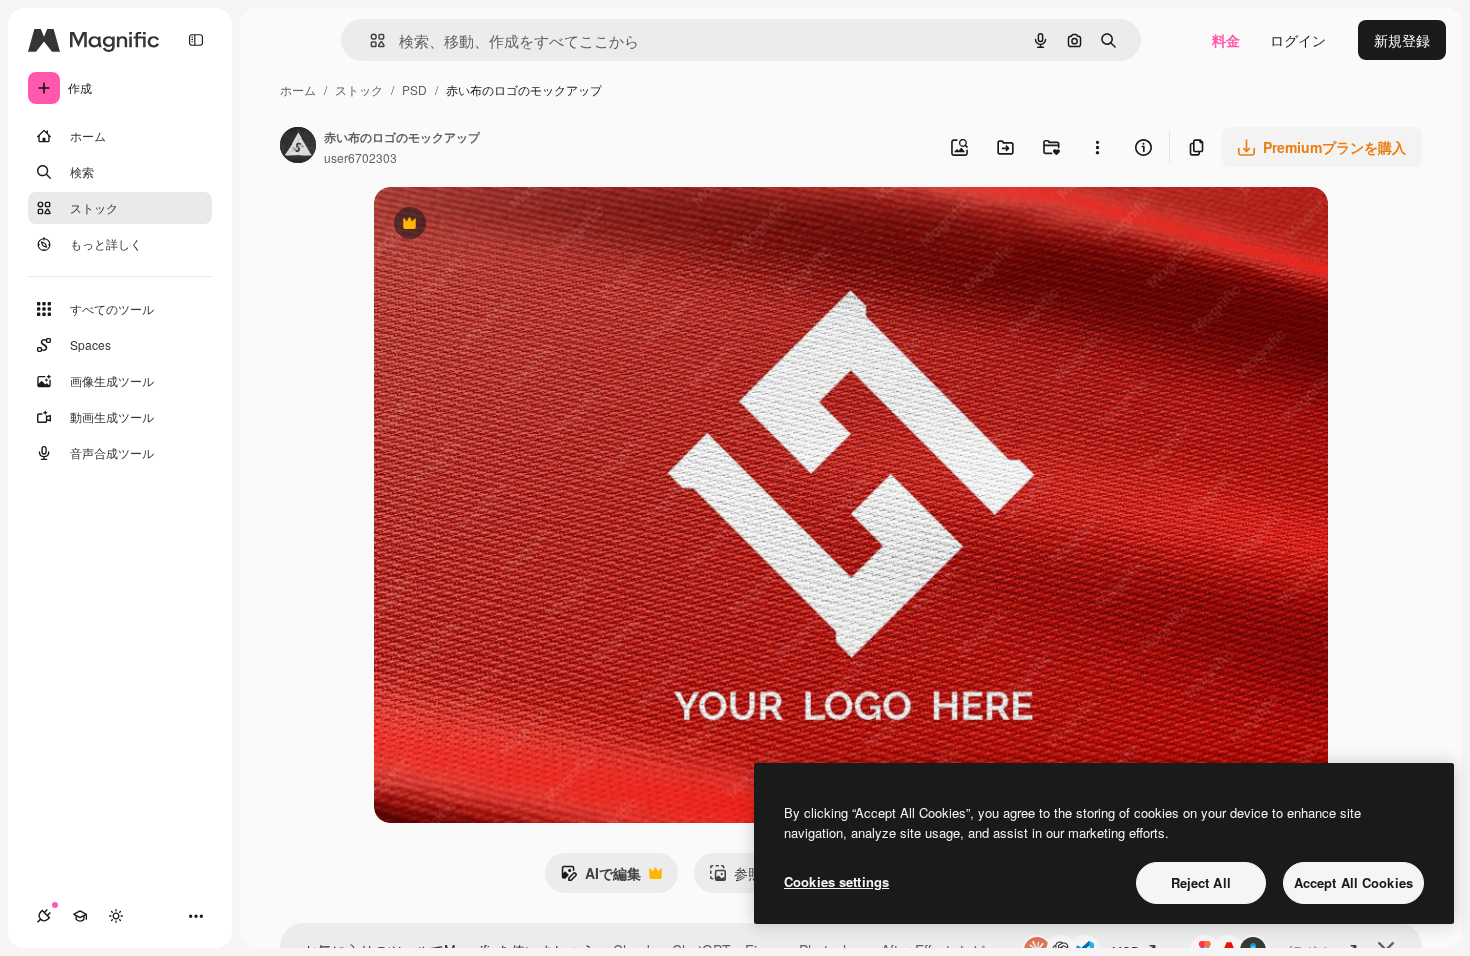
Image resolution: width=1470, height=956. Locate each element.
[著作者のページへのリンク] (298, 147)
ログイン (1298, 40)
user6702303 (360, 157)
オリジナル (511, 225)
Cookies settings (836, 881)
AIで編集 (600, 878)
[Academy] (80, 916)
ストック (359, 89)
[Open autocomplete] (369, 40)
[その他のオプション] (1097, 147)
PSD (414, 89)
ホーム (298, 89)
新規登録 (1402, 40)
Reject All (1201, 882)
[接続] (44, 916)
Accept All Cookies (1353, 882)
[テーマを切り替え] (116, 916)
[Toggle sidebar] (196, 40)
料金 (1226, 40)
